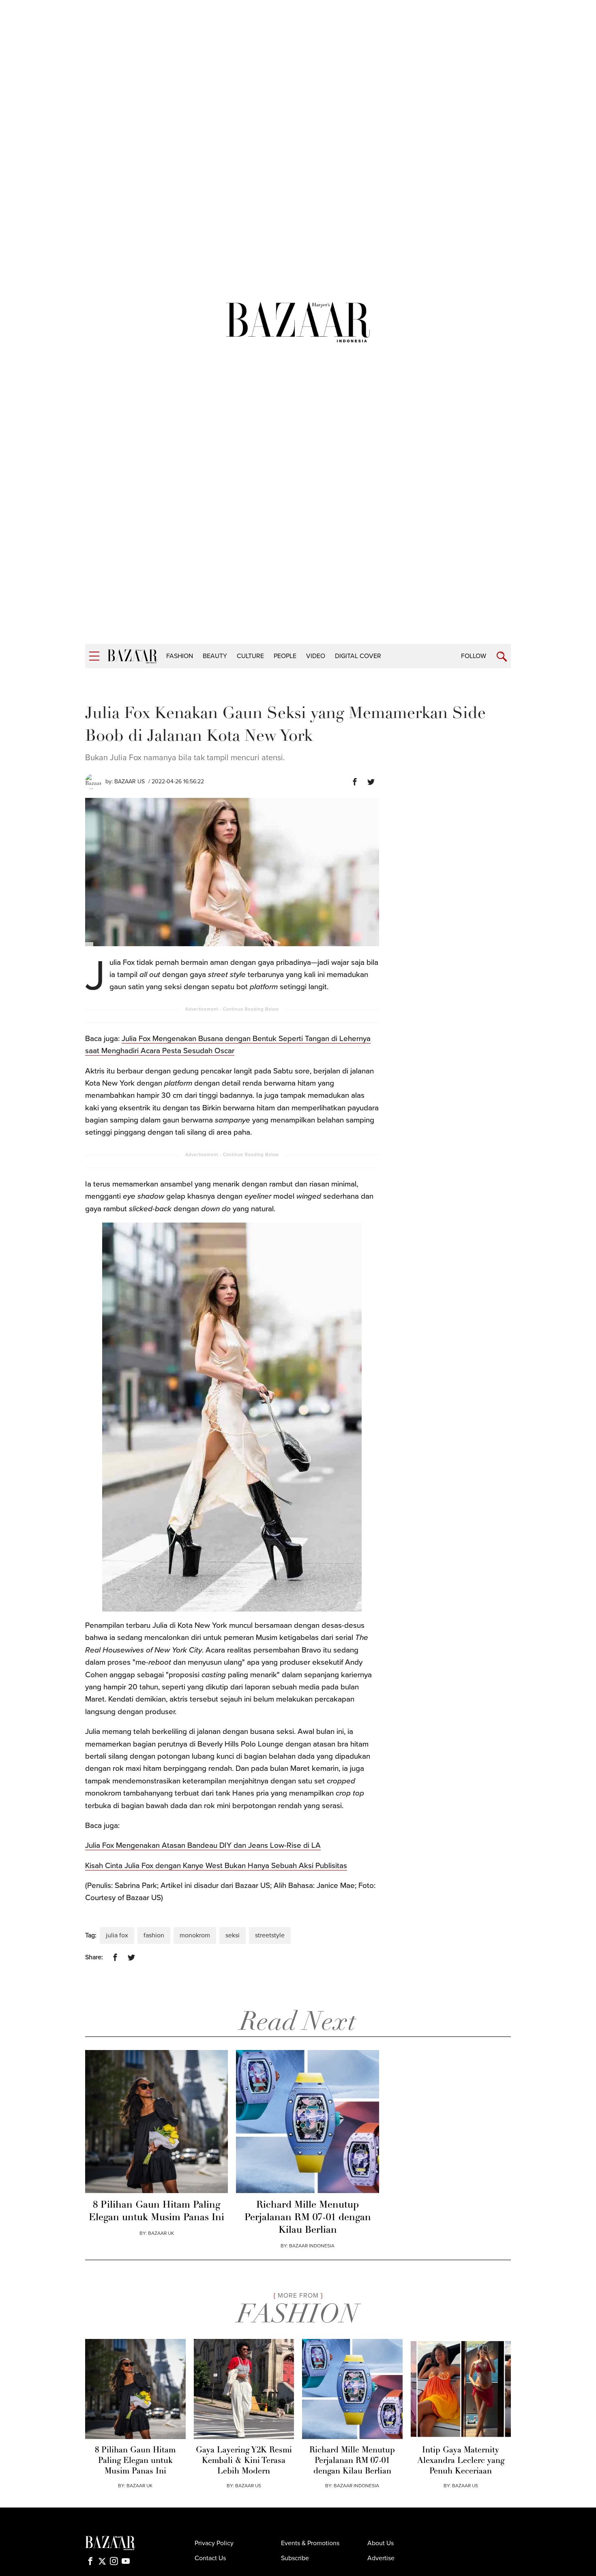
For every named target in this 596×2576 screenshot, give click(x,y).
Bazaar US (130, 781)
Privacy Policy (214, 2543)
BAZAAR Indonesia (312, 2246)
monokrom (195, 1935)
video (316, 656)
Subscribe (295, 2558)
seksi (233, 1935)
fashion (180, 656)
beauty (215, 656)
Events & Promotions (310, 2543)
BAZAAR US (248, 2486)
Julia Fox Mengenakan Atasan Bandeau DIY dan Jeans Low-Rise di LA (203, 1845)
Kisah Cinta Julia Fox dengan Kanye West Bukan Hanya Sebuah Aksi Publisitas (216, 1866)
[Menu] (94, 656)
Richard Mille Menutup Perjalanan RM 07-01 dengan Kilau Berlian (308, 2218)
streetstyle (270, 1935)
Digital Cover (358, 656)
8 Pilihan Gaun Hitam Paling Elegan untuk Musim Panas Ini (157, 2212)
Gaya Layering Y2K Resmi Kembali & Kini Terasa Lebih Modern (244, 2461)
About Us (381, 2543)
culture (250, 656)
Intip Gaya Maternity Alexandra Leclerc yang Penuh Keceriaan (461, 2461)
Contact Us (210, 2558)
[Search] (502, 657)
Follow (474, 656)
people (285, 656)
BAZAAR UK (161, 2233)
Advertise (381, 2558)
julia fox (117, 1935)
